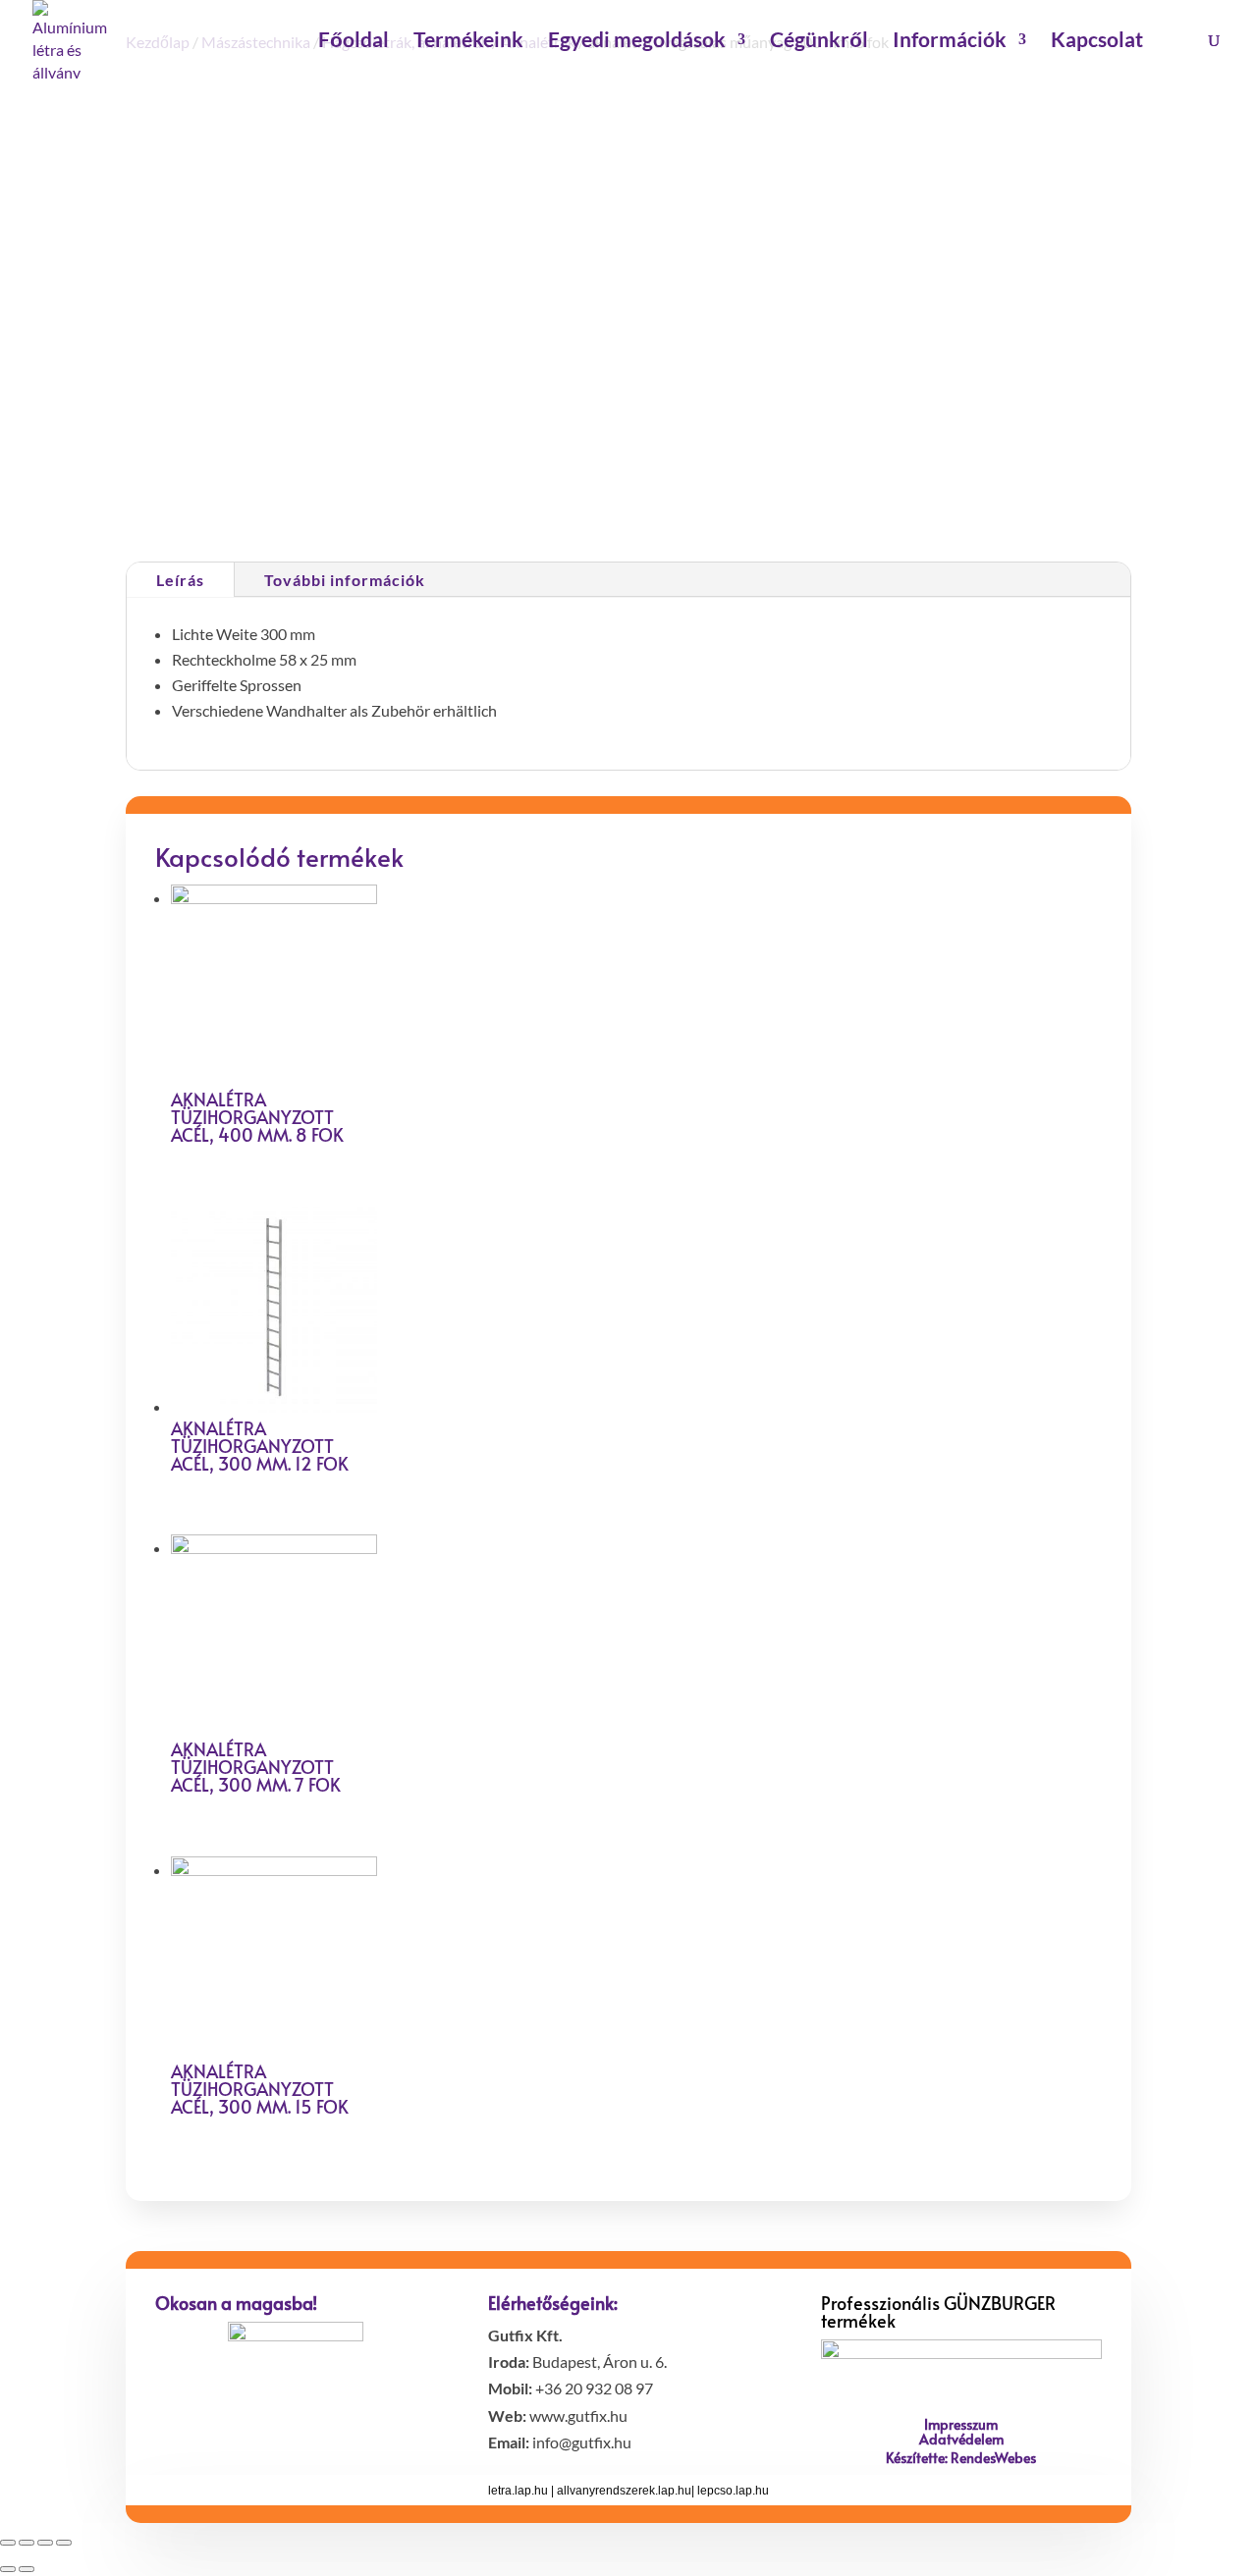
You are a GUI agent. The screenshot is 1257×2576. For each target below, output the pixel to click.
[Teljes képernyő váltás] (45, 2543)
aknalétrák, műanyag (889, 493)
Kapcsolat (1097, 42)
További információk (345, 580)
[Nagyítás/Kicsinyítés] (64, 2543)
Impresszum (961, 2424)
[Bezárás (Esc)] (8, 2543)
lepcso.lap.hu (733, 2491)
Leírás (180, 580)
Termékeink (468, 42)
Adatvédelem (961, 2439)
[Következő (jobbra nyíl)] (27, 2569)
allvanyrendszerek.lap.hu (624, 2491)
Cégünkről (819, 42)
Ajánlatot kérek (721, 416)
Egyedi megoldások (637, 42)
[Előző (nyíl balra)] (8, 2569)
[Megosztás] (27, 2543)
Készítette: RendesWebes (961, 2458)
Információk (950, 42)
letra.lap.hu (518, 2491)
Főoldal (354, 42)
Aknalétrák (788, 493)
